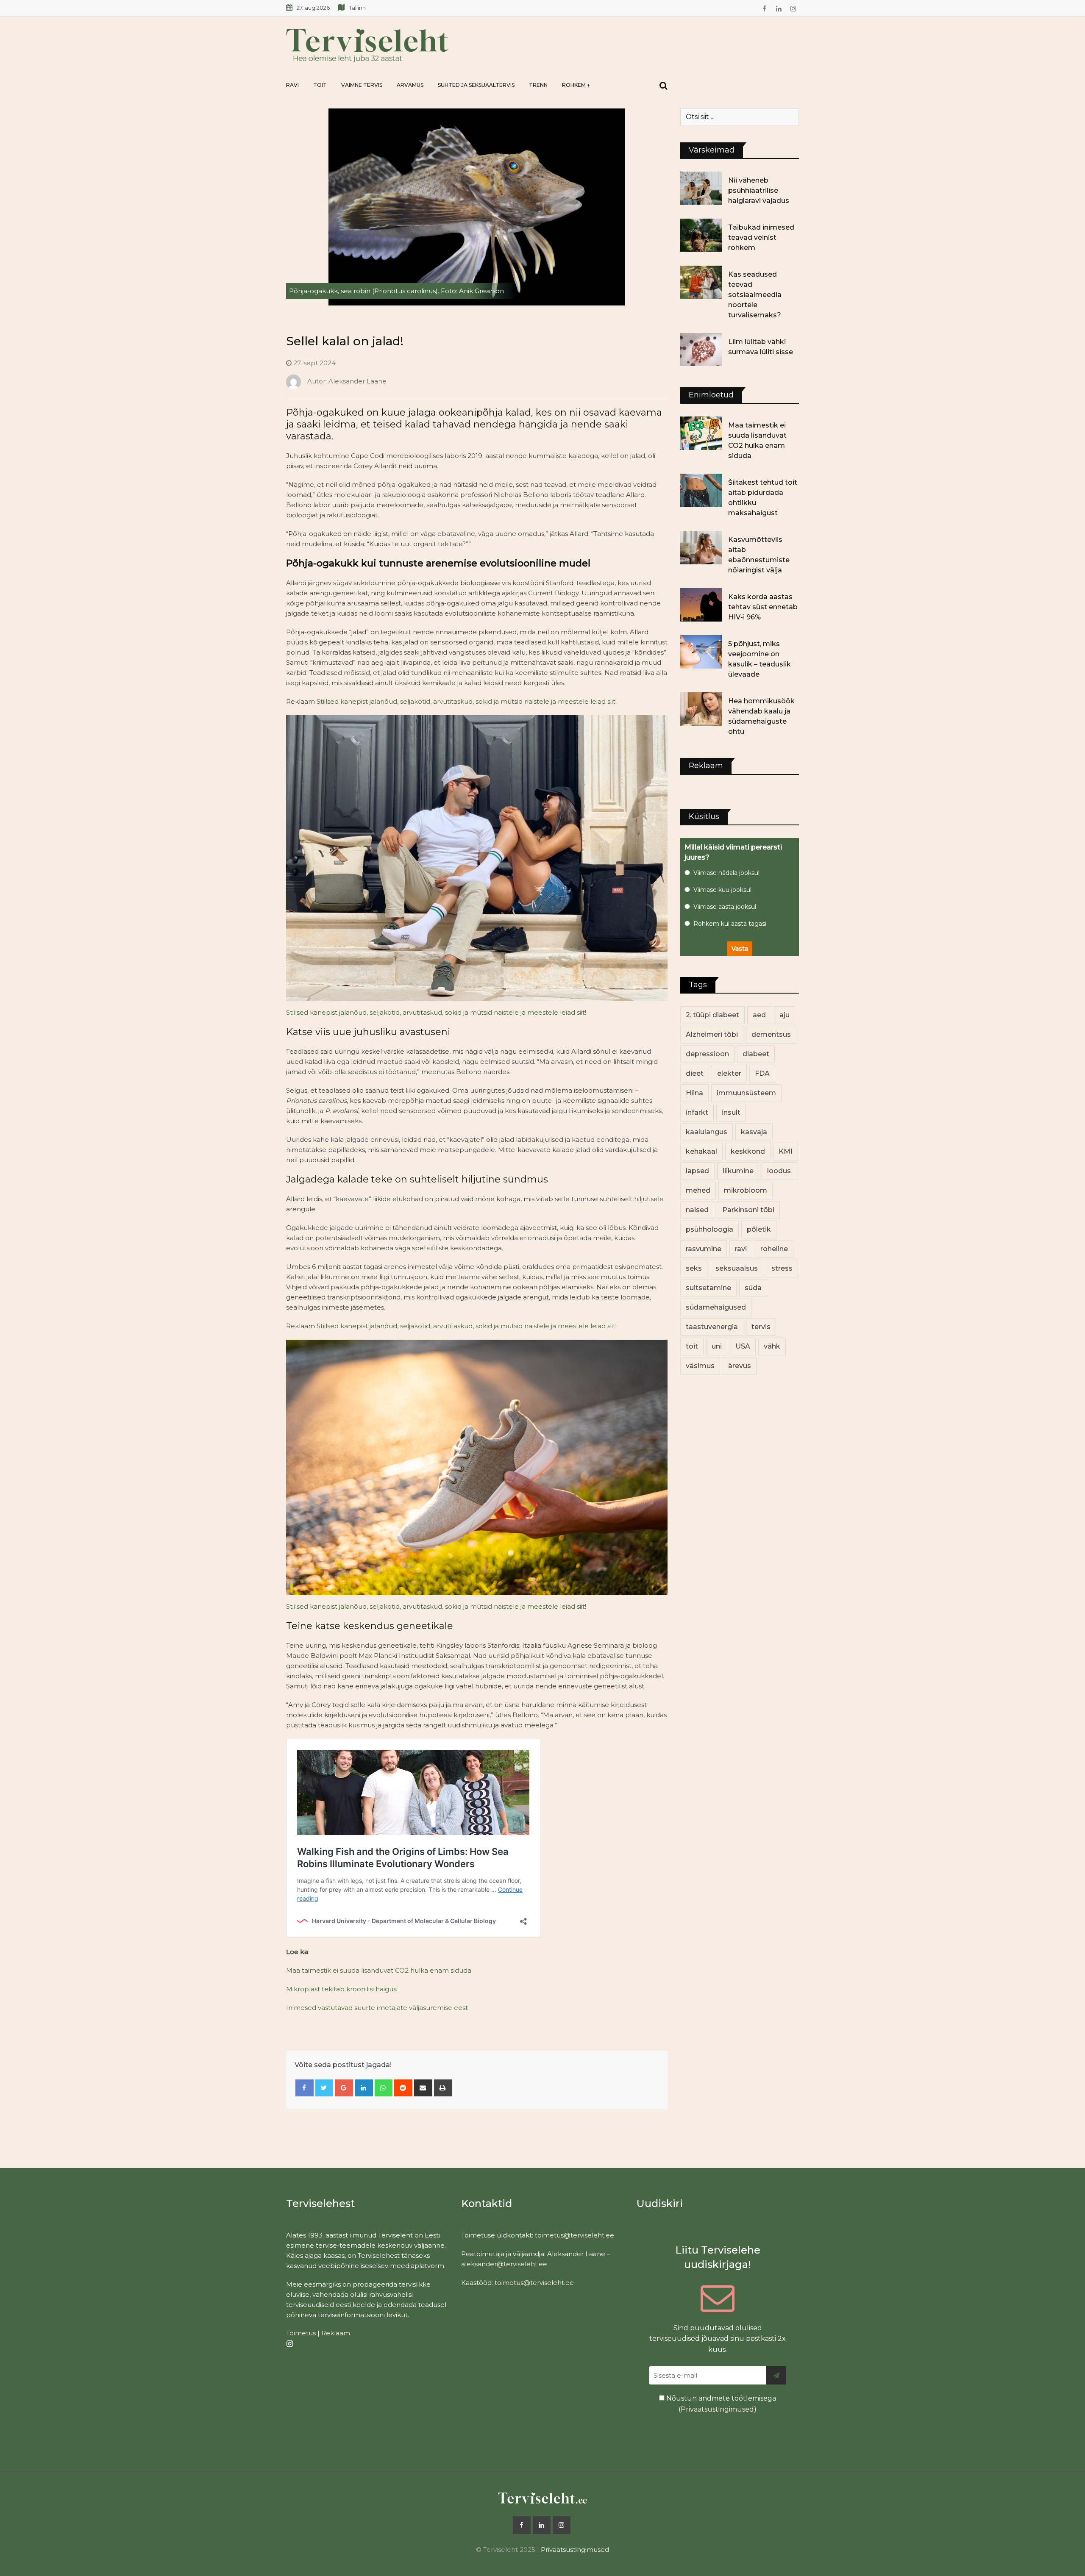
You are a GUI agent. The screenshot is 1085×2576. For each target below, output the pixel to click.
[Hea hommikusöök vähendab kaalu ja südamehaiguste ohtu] (701, 709)
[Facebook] (305, 2088)
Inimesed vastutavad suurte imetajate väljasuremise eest (377, 2008)
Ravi (292, 85)
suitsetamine (708, 1288)
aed (759, 1015)
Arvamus (410, 85)
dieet (695, 1073)
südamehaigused (716, 1307)
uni (717, 1346)
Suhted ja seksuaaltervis (476, 85)
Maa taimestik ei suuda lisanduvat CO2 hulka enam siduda (379, 1970)
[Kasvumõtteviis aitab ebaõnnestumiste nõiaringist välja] (701, 547)
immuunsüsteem (746, 1093)
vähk (772, 1346)
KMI (786, 1151)
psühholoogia (709, 1229)
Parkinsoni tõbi (748, 1210)
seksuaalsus (737, 1268)
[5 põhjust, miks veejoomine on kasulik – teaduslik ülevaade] (701, 652)
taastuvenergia (712, 1327)
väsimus (700, 1366)
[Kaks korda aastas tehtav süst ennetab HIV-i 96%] (701, 605)
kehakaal (701, 1151)
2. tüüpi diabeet (712, 1015)
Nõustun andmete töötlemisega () (720, 2404)
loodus (779, 1171)
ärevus (740, 1366)
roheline (774, 1249)
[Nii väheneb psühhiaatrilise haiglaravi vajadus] (701, 188)
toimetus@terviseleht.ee (574, 2235)
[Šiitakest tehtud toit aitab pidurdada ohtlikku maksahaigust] (701, 490)
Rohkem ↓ (576, 85)
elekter (729, 1073)
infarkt (697, 1112)
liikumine (738, 1171)
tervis (761, 1327)
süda (753, 1288)
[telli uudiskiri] (776, 2375)
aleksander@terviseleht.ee (504, 2264)
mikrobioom (746, 1190)
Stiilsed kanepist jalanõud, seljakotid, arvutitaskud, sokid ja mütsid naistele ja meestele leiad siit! (467, 701)
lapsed (697, 1171)
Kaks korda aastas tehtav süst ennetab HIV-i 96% (763, 607)
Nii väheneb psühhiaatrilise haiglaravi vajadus (759, 190)
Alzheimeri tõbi (712, 1034)
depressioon (707, 1054)
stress (782, 1268)
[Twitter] (324, 2088)
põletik (759, 1229)
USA (743, 1346)
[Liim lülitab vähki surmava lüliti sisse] (701, 350)
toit (692, 1346)
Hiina (694, 1093)
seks (694, 1268)
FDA (762, 1073)
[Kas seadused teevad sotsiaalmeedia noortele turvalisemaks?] (701, 282)
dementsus (771, 1034)
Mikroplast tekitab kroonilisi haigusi (342, 1989)
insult (731, 1112)
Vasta (740, 949)
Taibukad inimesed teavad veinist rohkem (761, 237)
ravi (741, 1249)
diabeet (756, 1054)
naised (697, 1210)
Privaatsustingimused (717, 2409)
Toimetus (301, 2333)
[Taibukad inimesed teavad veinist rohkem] (701, 235)
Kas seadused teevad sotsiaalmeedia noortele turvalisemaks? (755, 295)
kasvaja (754, 1132)
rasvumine (704, 1249)
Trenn (538, 85)
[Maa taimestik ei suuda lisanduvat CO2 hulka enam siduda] (701, 433)
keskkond (748, 1151)
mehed (698, 1190)
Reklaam (336, 2333)
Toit (320, 85)
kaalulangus (707, 1132)
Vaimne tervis (362, 85)
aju (785, 1015)
